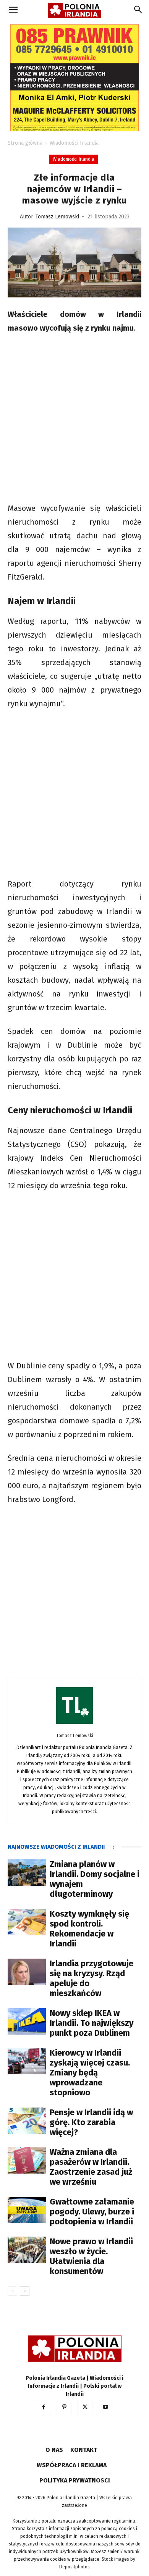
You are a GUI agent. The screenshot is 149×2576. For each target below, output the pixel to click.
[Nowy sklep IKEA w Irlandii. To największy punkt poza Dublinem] (27, 2021)
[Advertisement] (74, 419)
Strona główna (25, 143)
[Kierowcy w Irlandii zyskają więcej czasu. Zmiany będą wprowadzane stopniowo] (27, 2061)
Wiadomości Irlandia (74, 143)
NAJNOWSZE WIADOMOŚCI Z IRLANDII (56, 1847)
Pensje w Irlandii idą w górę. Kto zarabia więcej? (91, 2122)
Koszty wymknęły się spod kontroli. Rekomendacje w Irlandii (89, 1929)
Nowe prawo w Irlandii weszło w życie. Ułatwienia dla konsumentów (91, 2256)
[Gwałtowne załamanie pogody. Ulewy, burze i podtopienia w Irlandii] (27, 2210)
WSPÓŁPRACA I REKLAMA (72, 2465)
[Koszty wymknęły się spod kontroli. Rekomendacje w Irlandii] (27, 1922)
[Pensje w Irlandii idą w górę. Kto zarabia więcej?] (27, 2121)
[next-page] (25, 2291)
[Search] (138, 10)
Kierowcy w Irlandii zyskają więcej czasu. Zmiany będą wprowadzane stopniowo (90, 2073)
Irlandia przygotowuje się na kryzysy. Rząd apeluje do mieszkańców (92, 1978)
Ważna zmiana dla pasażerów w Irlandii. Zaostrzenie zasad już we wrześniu (91, 2167)
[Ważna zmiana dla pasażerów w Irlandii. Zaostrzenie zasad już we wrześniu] (27, 2160)
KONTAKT (84, 2450)
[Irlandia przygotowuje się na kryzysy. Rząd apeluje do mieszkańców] (27, 1972)
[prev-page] (12, 2291)
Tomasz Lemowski (57, 217)
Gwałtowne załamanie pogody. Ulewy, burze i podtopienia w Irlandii (92, 2212)
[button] (13, 10)
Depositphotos (74, 2567)
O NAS (54, 2450)
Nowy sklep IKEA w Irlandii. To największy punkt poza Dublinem (92, 2023)
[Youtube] (105, 2408)
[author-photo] (74, 1724)
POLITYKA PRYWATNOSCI (75, 2480)
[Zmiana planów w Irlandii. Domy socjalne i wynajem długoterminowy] (27, 1873)
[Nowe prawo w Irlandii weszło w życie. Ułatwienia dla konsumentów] (27, 2250)
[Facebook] (44, 2408)
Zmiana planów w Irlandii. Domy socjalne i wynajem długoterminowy (95, 1879)
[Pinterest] (64, 2408)
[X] (85, 2408)
